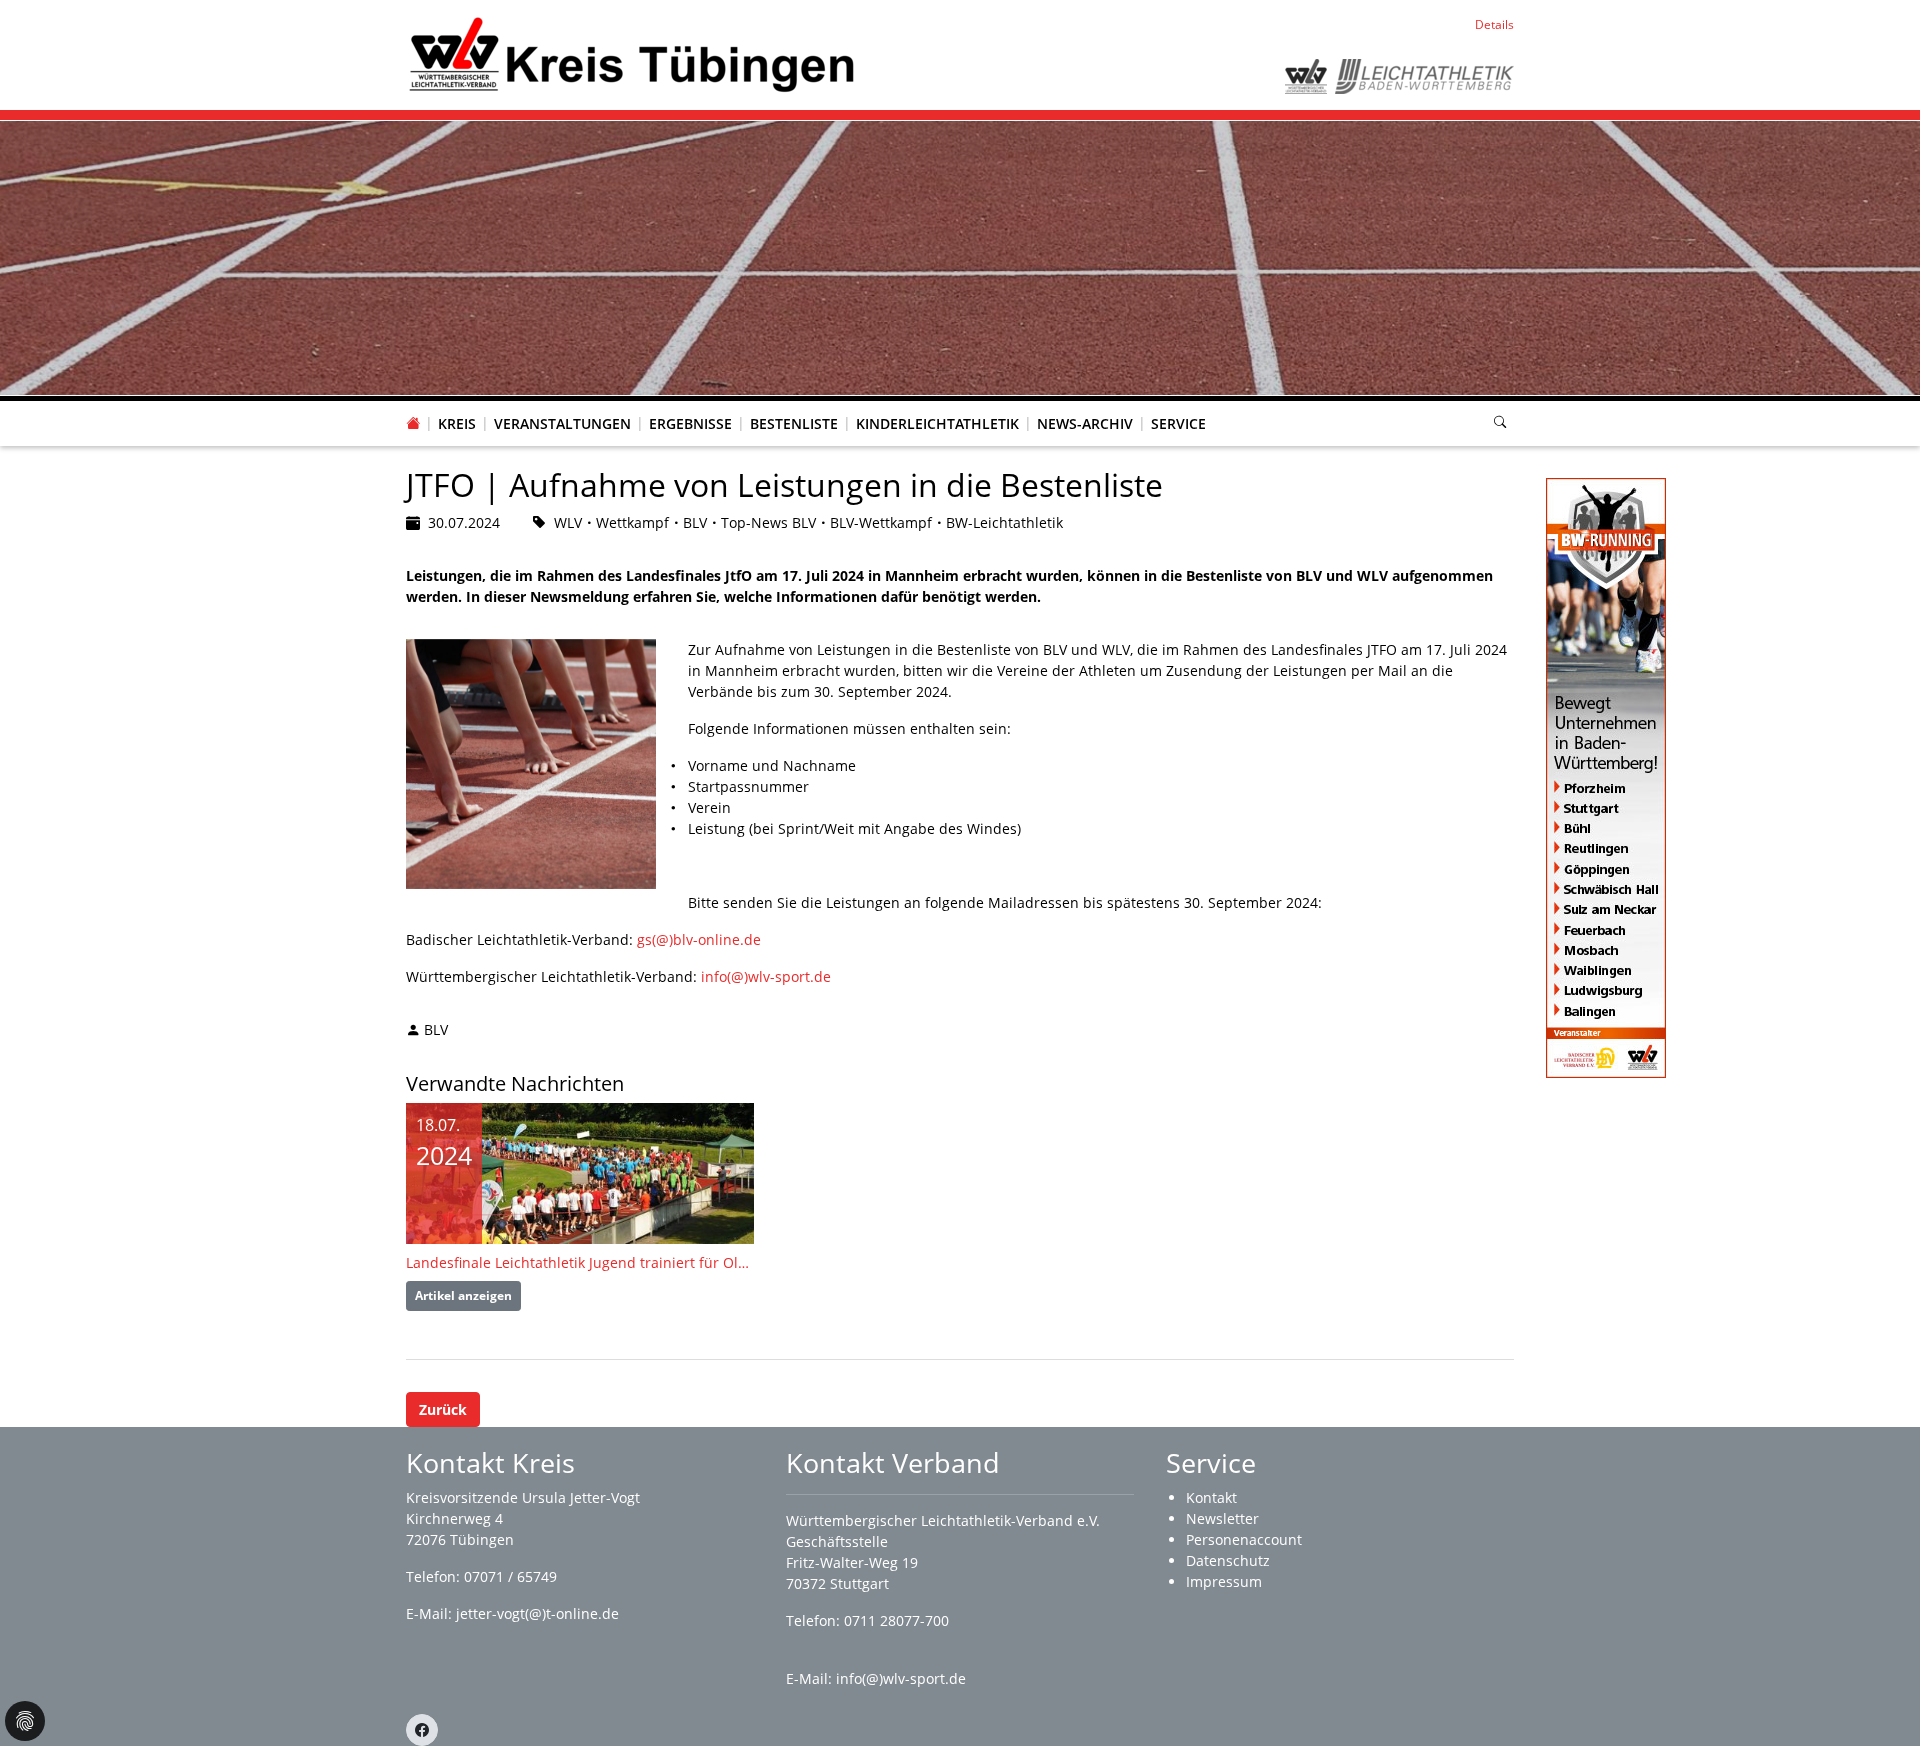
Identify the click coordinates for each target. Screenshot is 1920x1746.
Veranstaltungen (562, 423)
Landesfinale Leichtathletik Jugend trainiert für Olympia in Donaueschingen (580, 1262)
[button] (457, 404)
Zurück (443, 1409)
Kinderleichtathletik (937, 423)
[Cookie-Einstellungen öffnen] (25, 1721)
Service (1178, 423)
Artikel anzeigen (463, 1295)
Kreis (457, 423)
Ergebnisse (690, 423)
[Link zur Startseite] (630, 53)
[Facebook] (422, 1730)
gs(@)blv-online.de (699, 939)
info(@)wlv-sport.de (766, 976)
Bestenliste (794, 423)
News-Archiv (1085, 423)
